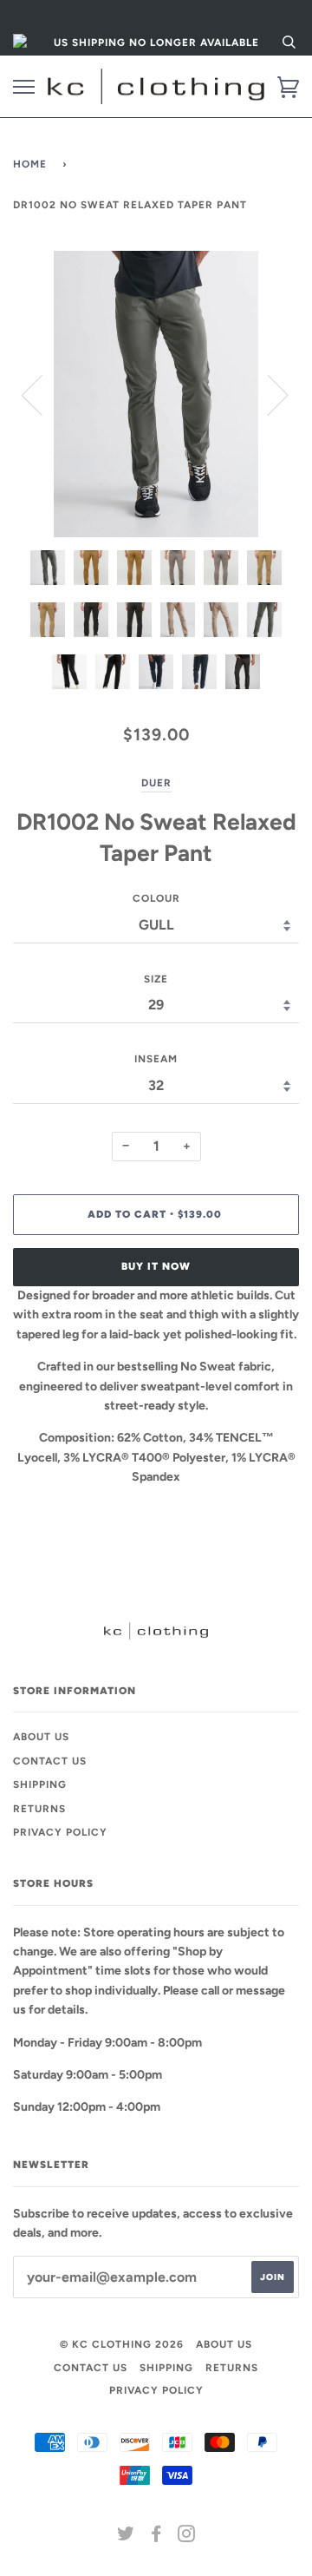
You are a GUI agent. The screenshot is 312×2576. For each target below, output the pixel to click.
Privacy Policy (60, 1832)
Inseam (156, 1059)
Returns (39, 1809)
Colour (156, 898)
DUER (156, 783)
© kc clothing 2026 (122, 2344)
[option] (156, 394)
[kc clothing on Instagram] (187, 2537)
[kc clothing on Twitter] (126, 2537)
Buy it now (156, 1266)
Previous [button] (42, 394)
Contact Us (50, 1761)
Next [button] (267, 394)
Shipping (40, 1784)
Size (156, 979)
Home (30, 164)
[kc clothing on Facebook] (156, 2537)
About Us (41, 1737)
